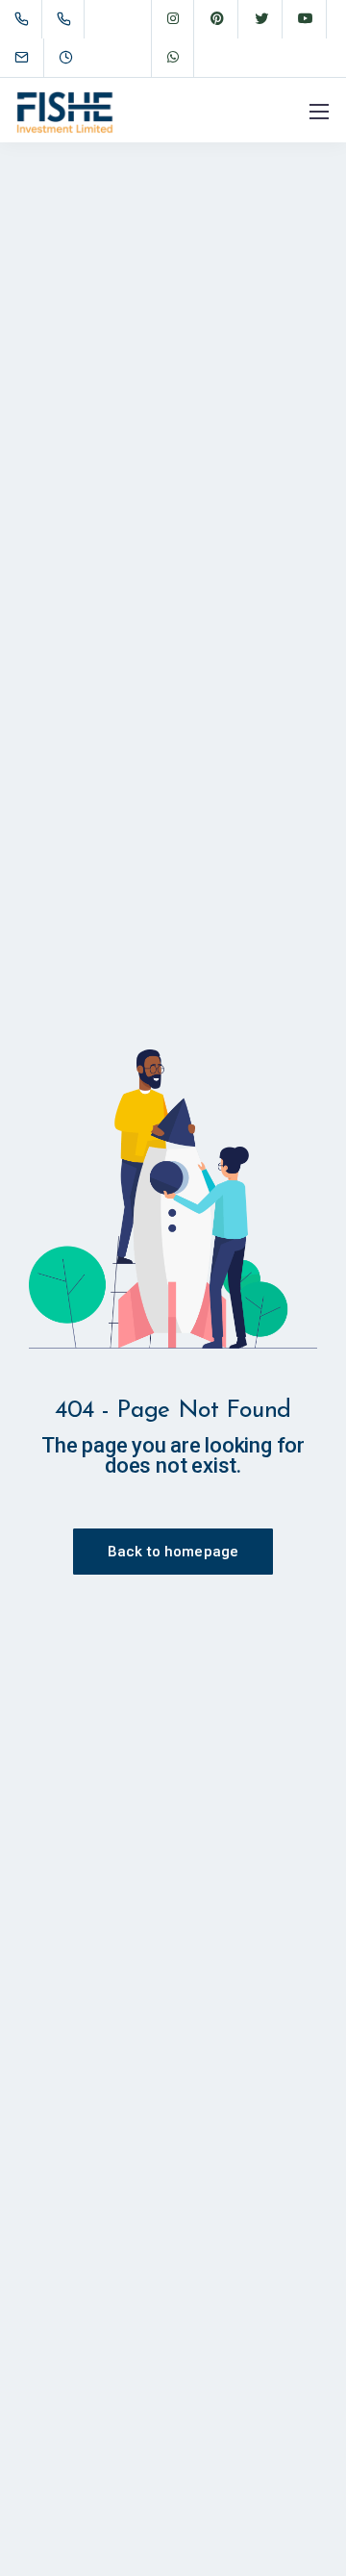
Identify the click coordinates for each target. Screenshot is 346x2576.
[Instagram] (173, 19)
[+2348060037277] (25, 19)
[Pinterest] (217, 19)
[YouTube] (306, 19)
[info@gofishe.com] (34, 57)
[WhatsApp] (173, 58)
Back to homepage (173, 1552)
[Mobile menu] (319, 112)
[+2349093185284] (68, 19)
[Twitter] (261, 19)
